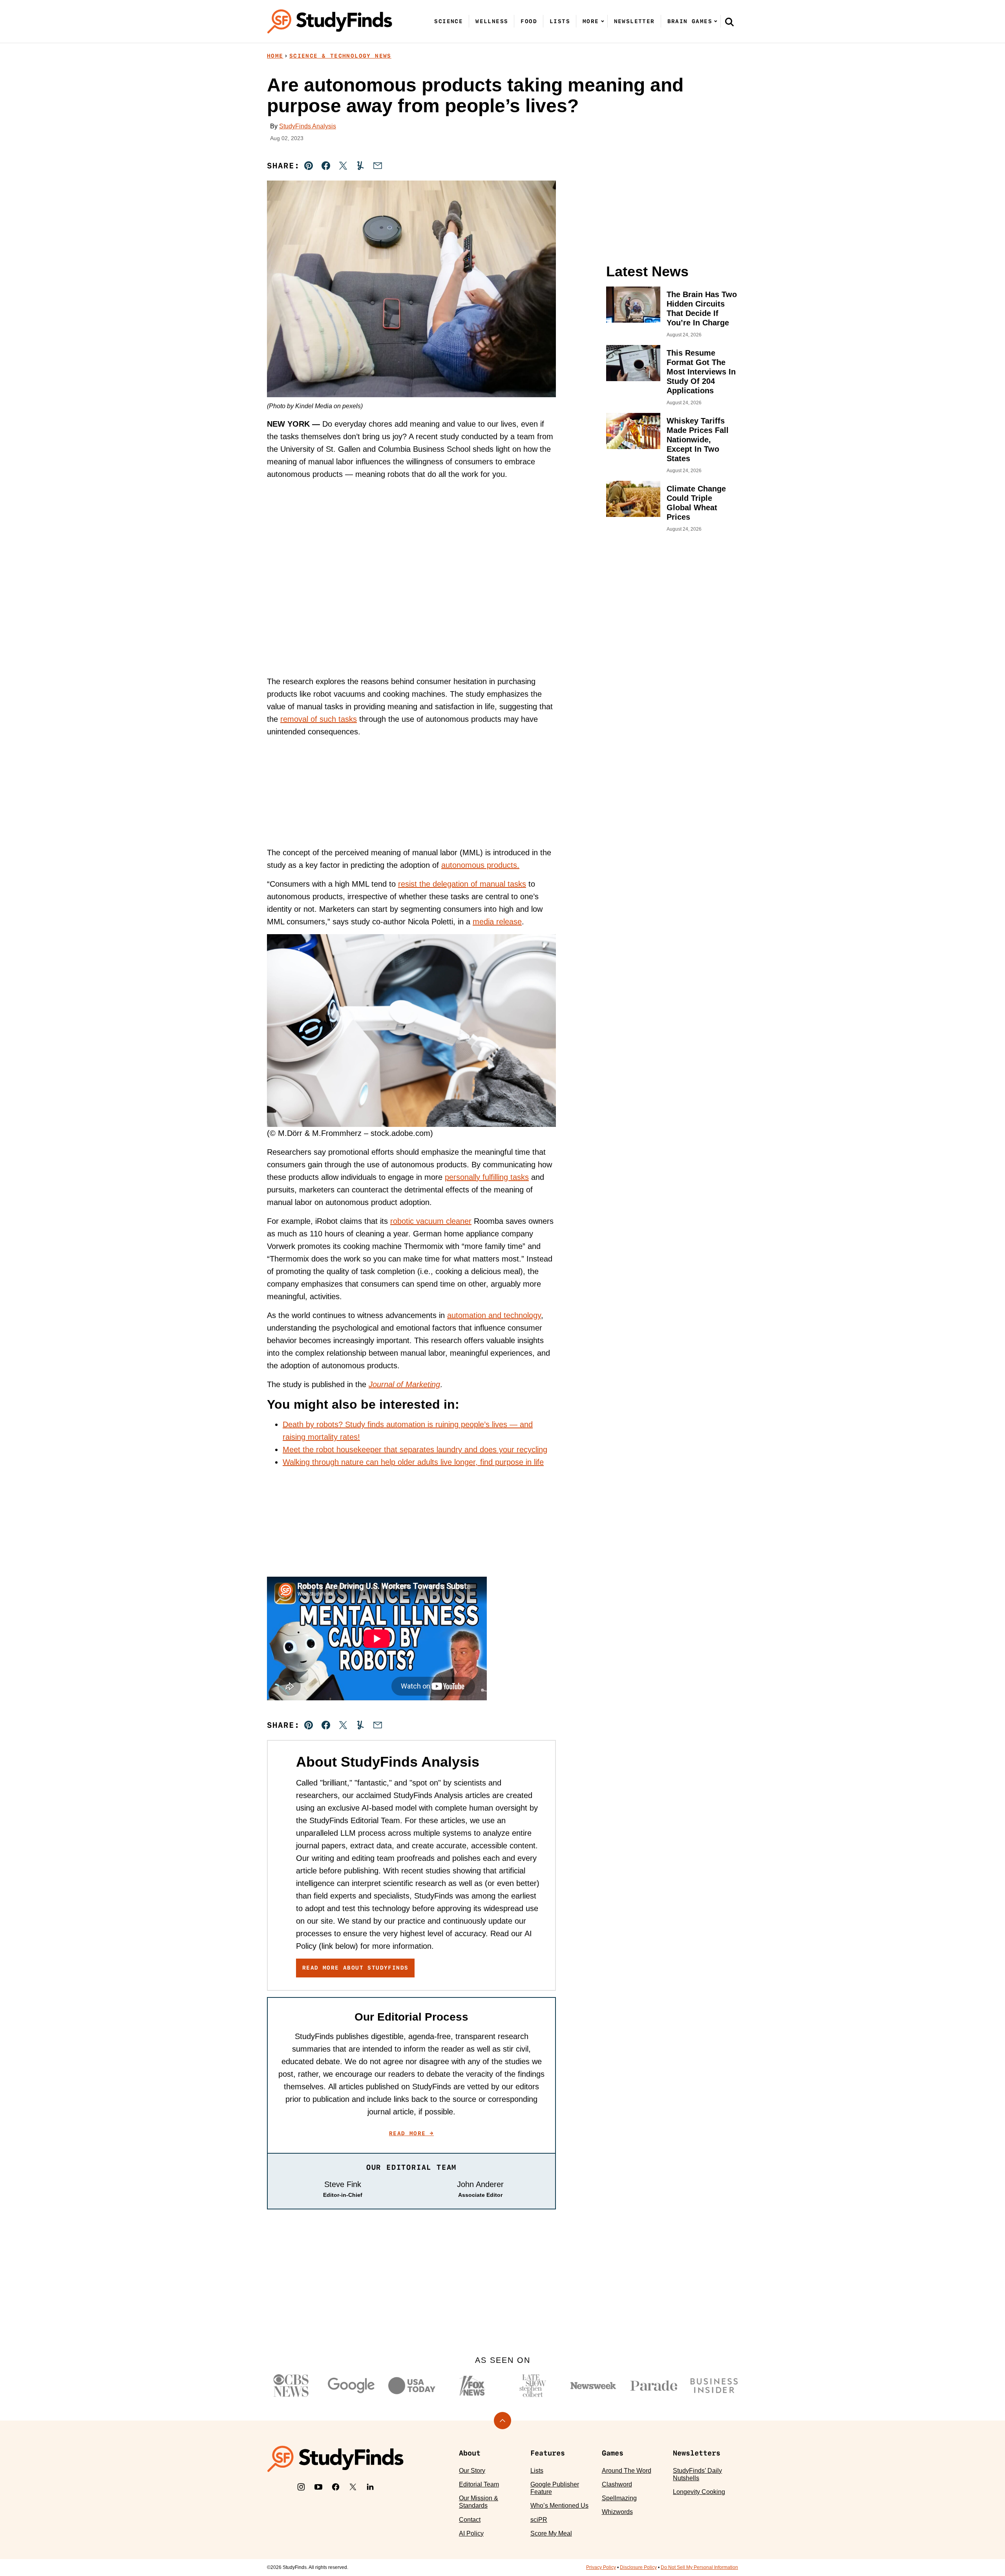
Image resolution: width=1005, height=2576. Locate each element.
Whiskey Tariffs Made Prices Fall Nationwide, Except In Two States (698, 440)
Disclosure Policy (638, 2567)
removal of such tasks (319, 719)
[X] (353, 2487)
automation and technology (494, 1315)
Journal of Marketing (404, 1384)
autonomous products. (480, 865)
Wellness (492, 21)
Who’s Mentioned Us (559, 2506)
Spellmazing (619, 2498)
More (591, 21)
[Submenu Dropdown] (603, 21)
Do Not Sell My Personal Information (699, 2567)
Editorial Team (479, 2484)
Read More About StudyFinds (355, 1968)
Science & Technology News (340, 56)
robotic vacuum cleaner (431, 1221)
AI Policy (471, 2533)
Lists (560, 21)
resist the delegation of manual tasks (462, 884)
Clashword (617, 2484)
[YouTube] (318, 2487)
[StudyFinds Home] (330, 21)
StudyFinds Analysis (308, 126)
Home (275, 56)
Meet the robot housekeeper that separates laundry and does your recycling (415, 1450)
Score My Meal (551, 2533)
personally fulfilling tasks (487, 1177)
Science (449, 21)
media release (497, 922)
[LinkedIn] (370, 2487)
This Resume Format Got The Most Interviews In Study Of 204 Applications (701, 372)
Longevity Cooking (699, 2492)
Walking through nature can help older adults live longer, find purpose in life (413, 1462)
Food (529, 21)
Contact (470, 2520)
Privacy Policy (601, 2567)
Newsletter (634, 21)
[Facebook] (336, 2487)
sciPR (539, 2520)
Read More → (411, 2133)
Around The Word (627, 2471)
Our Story (472, 2471)
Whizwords (617, 2512)
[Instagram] (301, 2487)
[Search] (729, 22)
